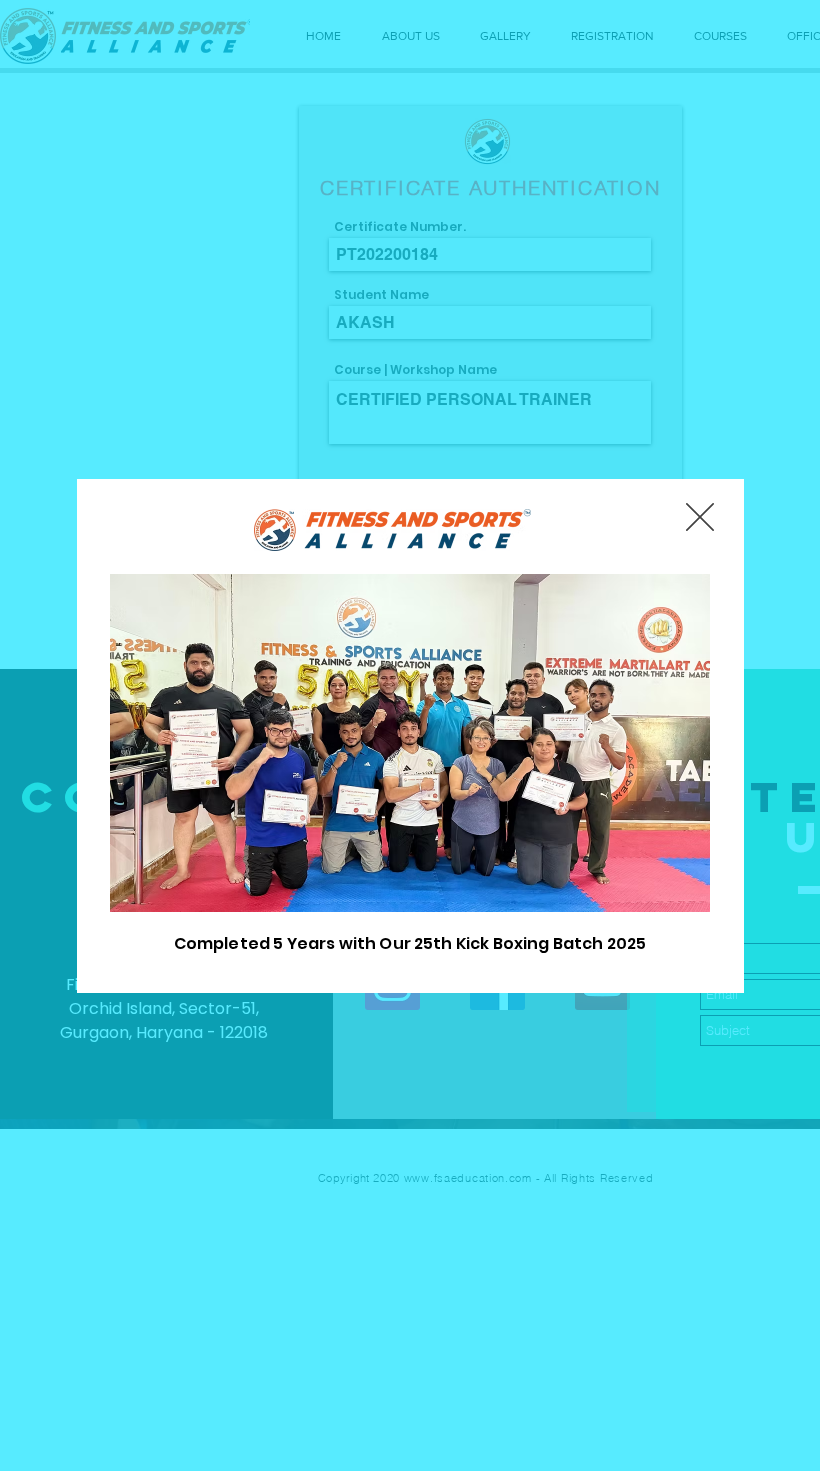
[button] (700, 517)
